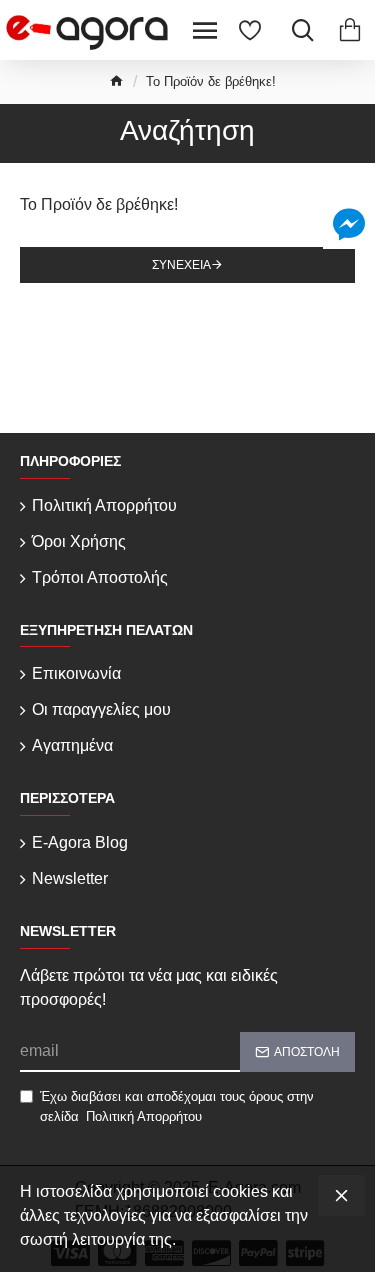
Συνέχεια (181, 265)
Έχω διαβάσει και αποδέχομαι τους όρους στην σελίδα (177, 1106)
